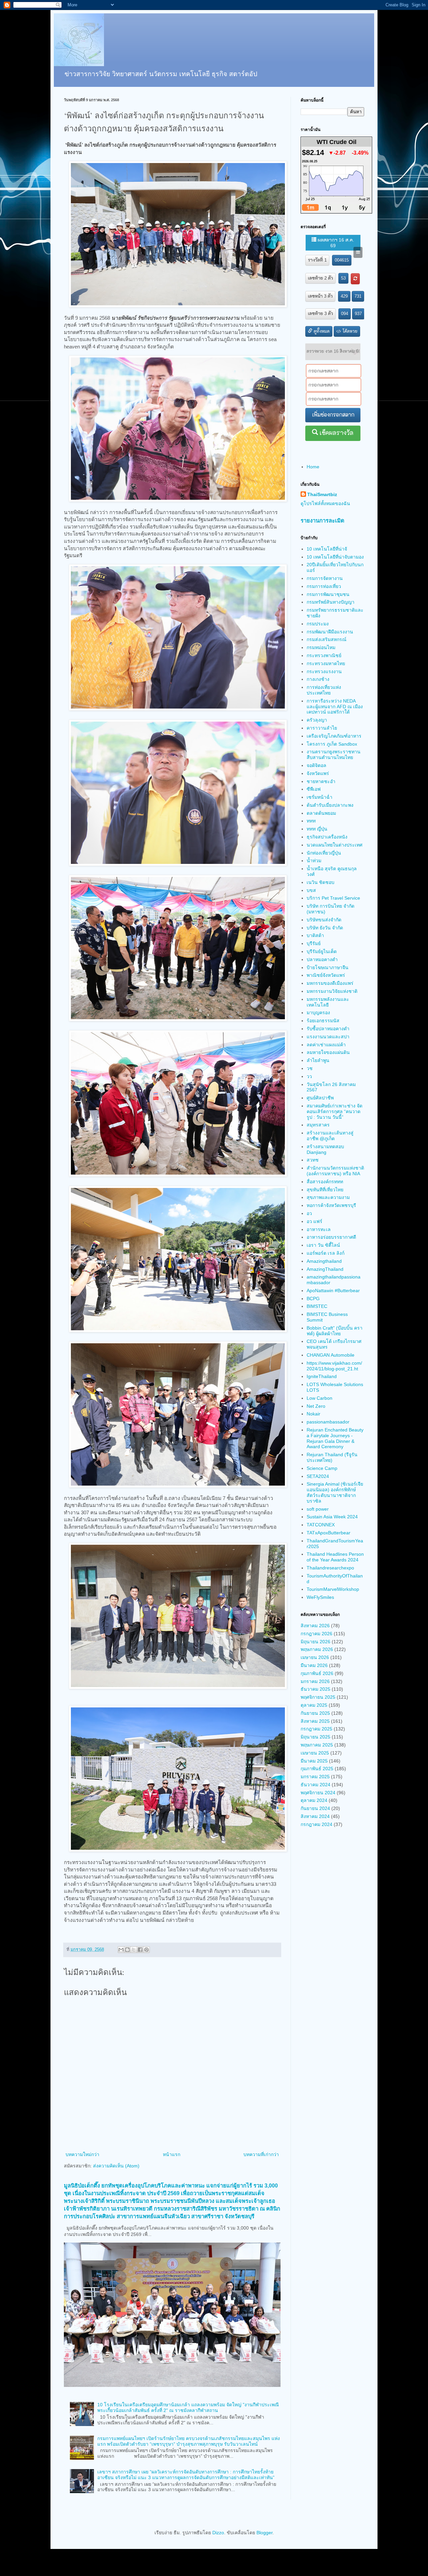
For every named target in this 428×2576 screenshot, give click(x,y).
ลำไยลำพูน (318, 1060)
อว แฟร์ (314, 1221)
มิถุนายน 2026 (315, 1642)
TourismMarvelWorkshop (333, 1589)
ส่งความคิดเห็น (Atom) (116, 2166)
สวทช (313, 1160)
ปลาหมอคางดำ (322, 959)
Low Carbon (319, 1398)
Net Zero (316, 1406)
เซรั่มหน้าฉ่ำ (319, 797)
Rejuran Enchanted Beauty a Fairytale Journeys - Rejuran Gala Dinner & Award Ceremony (335, 1438)
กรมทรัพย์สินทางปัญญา (331, 602)
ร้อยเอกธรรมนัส (323, 1021)
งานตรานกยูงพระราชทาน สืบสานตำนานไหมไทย (334, 754)
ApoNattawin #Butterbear (333, 1291)
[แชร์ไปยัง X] (134, 1950)
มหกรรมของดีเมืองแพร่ (330, 983)
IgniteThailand (322, 1376)
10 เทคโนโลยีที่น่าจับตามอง (335, 557)
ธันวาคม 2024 (315, 1785)
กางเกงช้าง (318, 679)
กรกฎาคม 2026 (316, 1634)
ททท (311, 821)
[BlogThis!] (127, 1950)
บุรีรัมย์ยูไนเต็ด (322, 951)
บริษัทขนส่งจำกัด (324, 920)
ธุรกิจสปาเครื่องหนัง (327, 837)
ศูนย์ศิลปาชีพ (320, 1098)
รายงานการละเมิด (323, 520)
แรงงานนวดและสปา (328, 1037)
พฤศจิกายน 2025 (318, 1697)
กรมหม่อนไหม (321, 647)
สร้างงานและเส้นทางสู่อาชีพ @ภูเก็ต (330, 1136)
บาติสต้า (315, 935)
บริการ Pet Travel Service (333, 898)
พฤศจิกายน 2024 (318, 1793)
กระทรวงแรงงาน (324, 671)
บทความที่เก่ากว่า (261, 2154)
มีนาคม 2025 (314, 1761)
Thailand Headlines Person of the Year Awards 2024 (335, 1557)
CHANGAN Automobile (331, 1355)
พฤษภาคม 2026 (317, 1649)
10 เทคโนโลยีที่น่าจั (327, 549)
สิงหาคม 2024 (315, 1816)
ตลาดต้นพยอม (321, 813)
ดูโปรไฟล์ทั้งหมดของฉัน (325, 503)
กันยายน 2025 (315, 1713)
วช (310, 1068)
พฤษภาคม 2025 (317, 1745)
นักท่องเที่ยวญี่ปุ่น (324, 853)
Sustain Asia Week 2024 (332, 1517)
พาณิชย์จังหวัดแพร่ (326, 975)
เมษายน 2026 (315, 1657)
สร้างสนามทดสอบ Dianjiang (325, 1149)
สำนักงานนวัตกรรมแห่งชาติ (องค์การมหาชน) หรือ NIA (335, 1171)
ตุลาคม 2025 (314, 1705)
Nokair (313, 1414)
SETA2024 (318, 1476)
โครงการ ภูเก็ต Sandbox (332, 744)
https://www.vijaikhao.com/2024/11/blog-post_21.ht (334, 1366)
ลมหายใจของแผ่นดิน (328, 1052)
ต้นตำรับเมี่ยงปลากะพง (330, 805)
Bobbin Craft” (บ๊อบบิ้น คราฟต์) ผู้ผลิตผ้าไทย (335, 1331)
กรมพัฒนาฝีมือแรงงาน (330, 632)
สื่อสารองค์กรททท (325, 1182)
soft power (318, 1509)
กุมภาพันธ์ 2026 (317, 1673)
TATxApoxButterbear (329, 1533)
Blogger (264, 2533)
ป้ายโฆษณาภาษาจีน (328, 967)
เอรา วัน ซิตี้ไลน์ (323, 1245)
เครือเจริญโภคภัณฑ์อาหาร (334, 736)
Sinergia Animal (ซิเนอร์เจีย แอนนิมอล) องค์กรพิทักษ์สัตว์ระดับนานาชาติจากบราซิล (335, 1492)
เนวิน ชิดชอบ (320, 882)
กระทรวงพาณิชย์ (324, 655)
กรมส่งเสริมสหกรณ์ (327, 639)
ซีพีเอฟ (314, 789)
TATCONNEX (321, 1525)
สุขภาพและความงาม (328, 1197)
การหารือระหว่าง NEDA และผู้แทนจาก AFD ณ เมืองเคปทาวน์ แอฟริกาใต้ (335, 707)
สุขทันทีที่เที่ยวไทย (325, 1190)
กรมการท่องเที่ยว (324, 586)
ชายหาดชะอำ (321, 781)
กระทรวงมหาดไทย (326, 663)
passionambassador (328, 1422)
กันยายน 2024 (315, 1808)
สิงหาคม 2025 (315, 1721)
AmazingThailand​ (325, 1269)
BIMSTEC (317, 1306)
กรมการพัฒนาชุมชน (328, 594)
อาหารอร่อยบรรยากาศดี (331, 1237)
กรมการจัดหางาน (325, 578)
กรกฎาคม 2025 (316, 1729)
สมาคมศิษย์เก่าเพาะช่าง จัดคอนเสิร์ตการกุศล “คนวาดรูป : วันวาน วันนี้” (335, 1111)
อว (309, 1213)
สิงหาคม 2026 (315, 1626)
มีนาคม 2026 (314, 1665)
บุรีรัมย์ (314, 943)
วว (309, 1076)
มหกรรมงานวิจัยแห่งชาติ (332, 991)
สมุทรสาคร (318, 1125)
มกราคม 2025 (315, 1777)
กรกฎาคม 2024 (316, 1824)
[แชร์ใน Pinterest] (146, 1950)
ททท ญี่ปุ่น (317, 829)
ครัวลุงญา (317, 720)
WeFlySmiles (320, 1597)
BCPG (313, 1299)
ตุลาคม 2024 (314, 1800)
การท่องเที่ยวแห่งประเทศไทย (324, 690)
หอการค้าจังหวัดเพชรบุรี (331, 1205)
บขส (311, 890)
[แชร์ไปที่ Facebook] (140, 1950)
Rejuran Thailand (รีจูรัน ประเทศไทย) (332, 1457)
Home (313, 467)
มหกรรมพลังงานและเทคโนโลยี (328, 1002)
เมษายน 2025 (315, 1753)
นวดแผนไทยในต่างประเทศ (335, 845)
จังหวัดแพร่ (318, 773)
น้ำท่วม (314, 861)
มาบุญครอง (318, 1013)
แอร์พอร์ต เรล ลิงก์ (326, 1253)
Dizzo (218, 2533)
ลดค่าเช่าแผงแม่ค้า (326, 1045)
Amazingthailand (324, 1261)
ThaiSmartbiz (322, 494)
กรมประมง (318, 624)
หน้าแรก (172, 2154)
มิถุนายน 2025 (315, 1737)
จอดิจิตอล (316, 765)
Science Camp (322, 1468)
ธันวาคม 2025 (315, 1689)
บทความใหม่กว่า (82, 2154)
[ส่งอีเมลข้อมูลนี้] (121, 1950)
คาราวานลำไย (322, 728)
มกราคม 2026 (315, 1681)
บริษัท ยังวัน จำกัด (325, 928)
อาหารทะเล (319, 1229)
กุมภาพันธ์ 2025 (317, 1769)
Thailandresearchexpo (330, 1568)
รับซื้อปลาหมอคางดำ (328, 1029)
